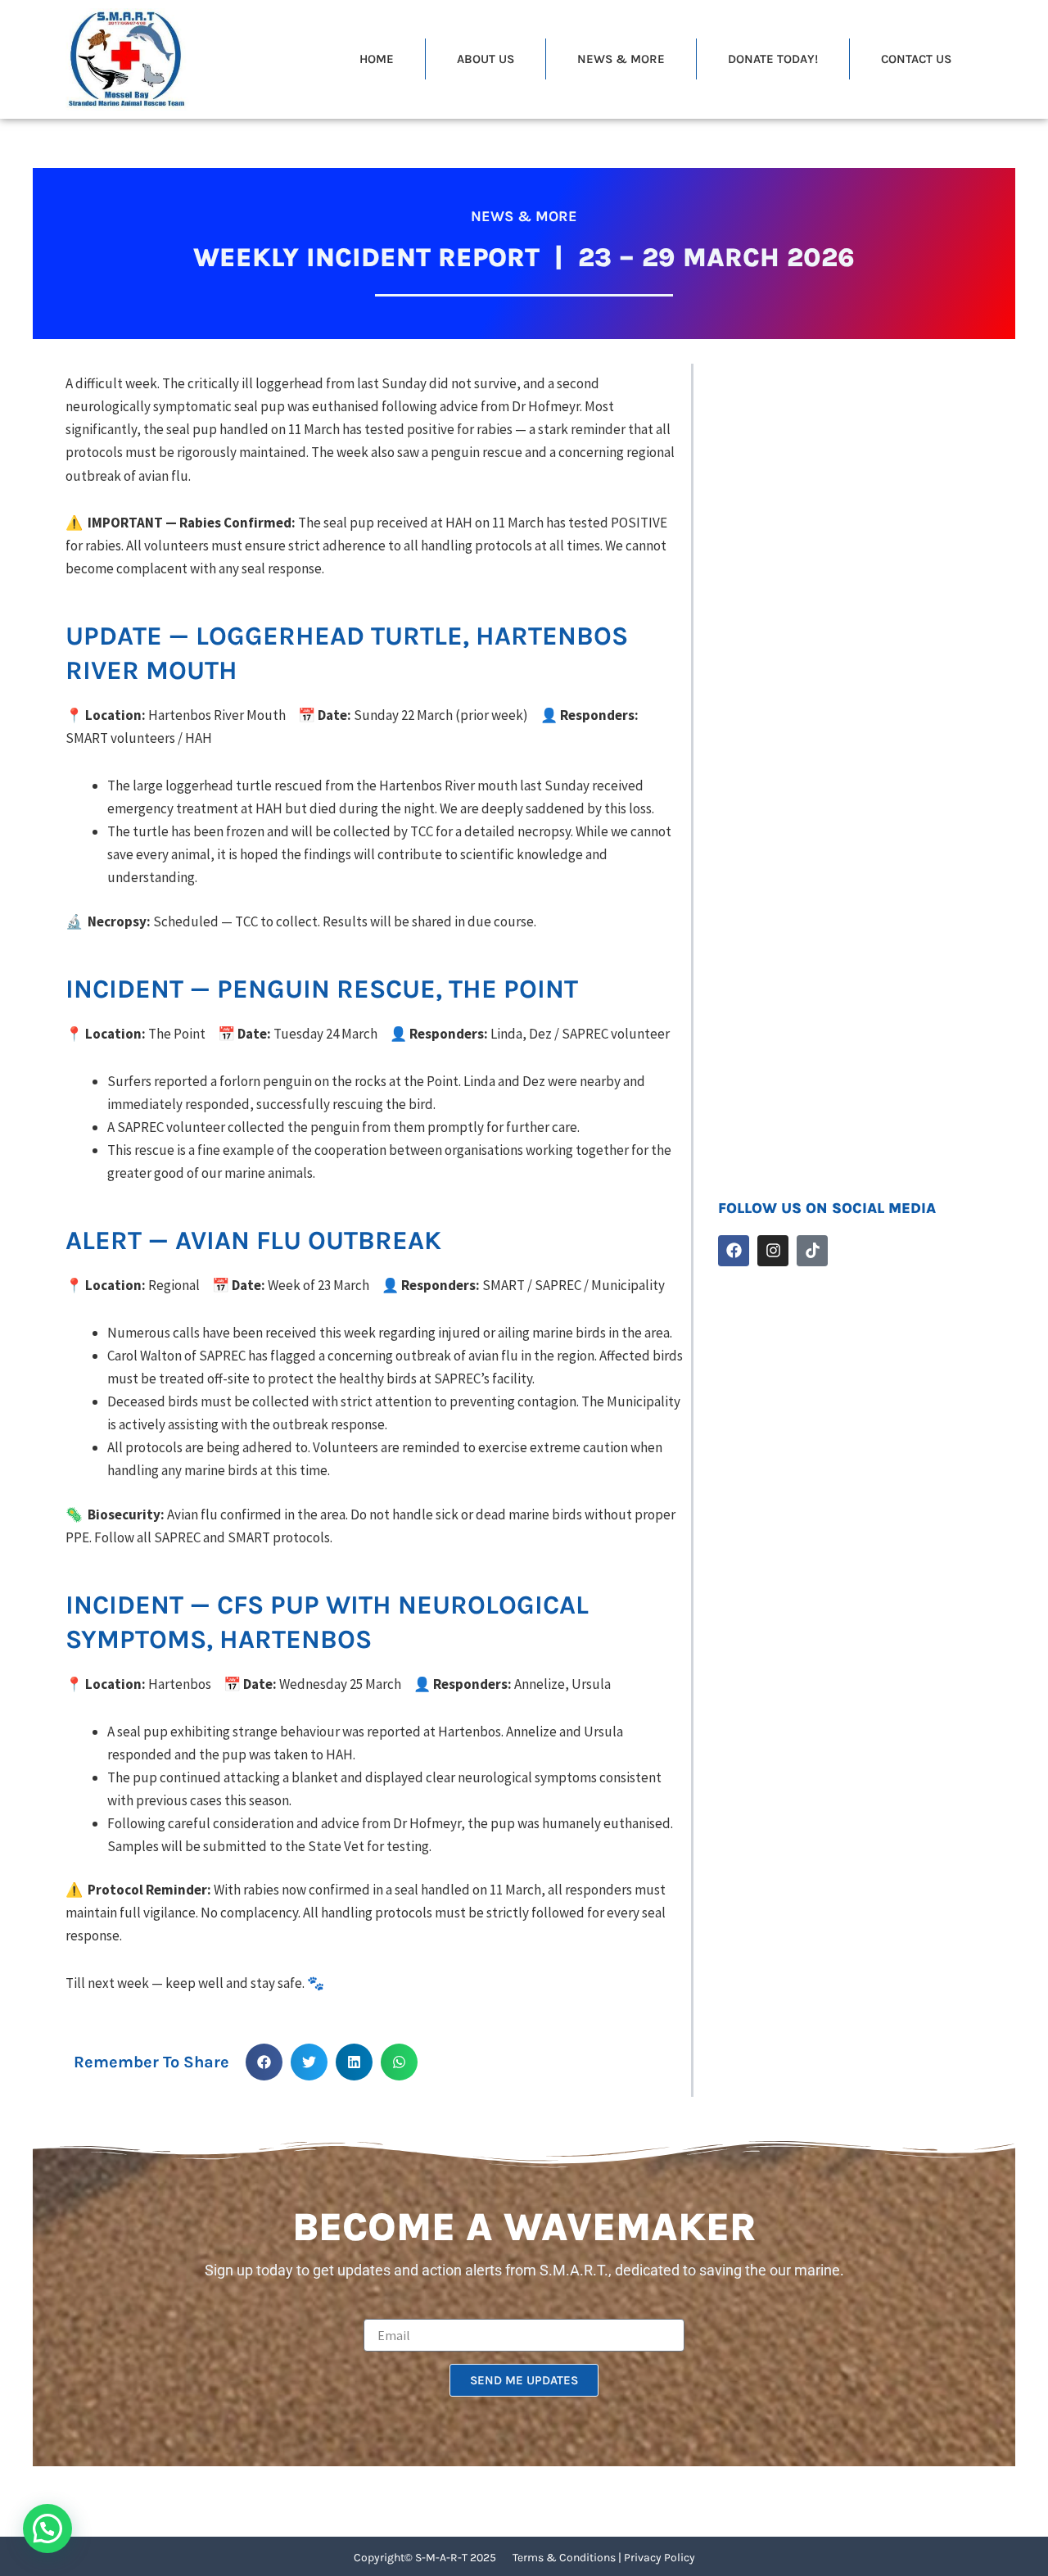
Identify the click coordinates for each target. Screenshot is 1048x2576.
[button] (264, 2062)
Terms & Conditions (564, 2558)
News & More (621, 59)
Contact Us (916, 59)
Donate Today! (773, 59)
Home (377, 59)
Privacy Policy (660, 2558)
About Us (486, 59)
